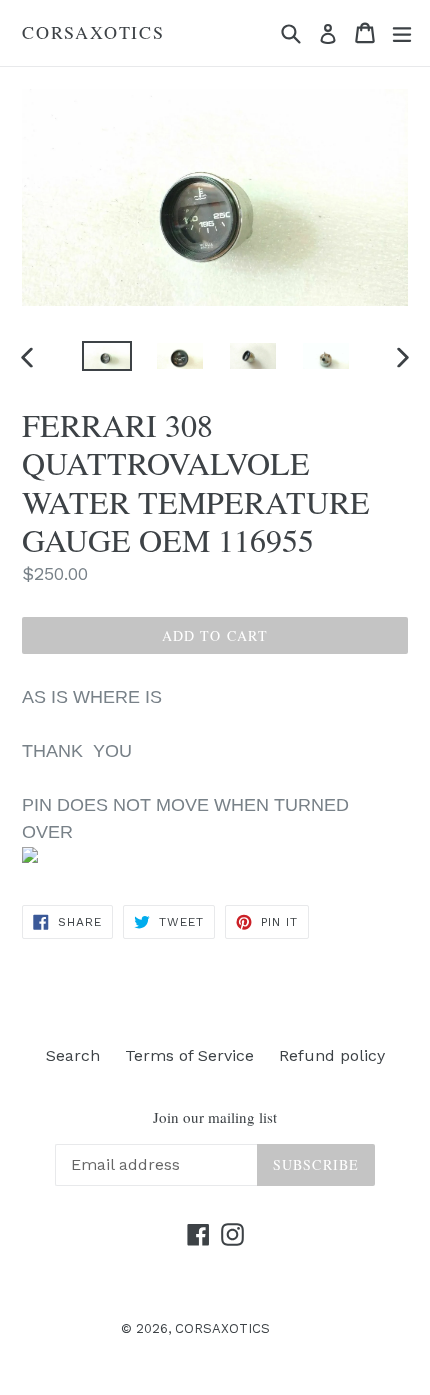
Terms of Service (189, 1055)
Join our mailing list (215, 1117)
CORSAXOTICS (93, 33)
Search (73, 1055)
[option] (106, 356)
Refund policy (332, 1055)
